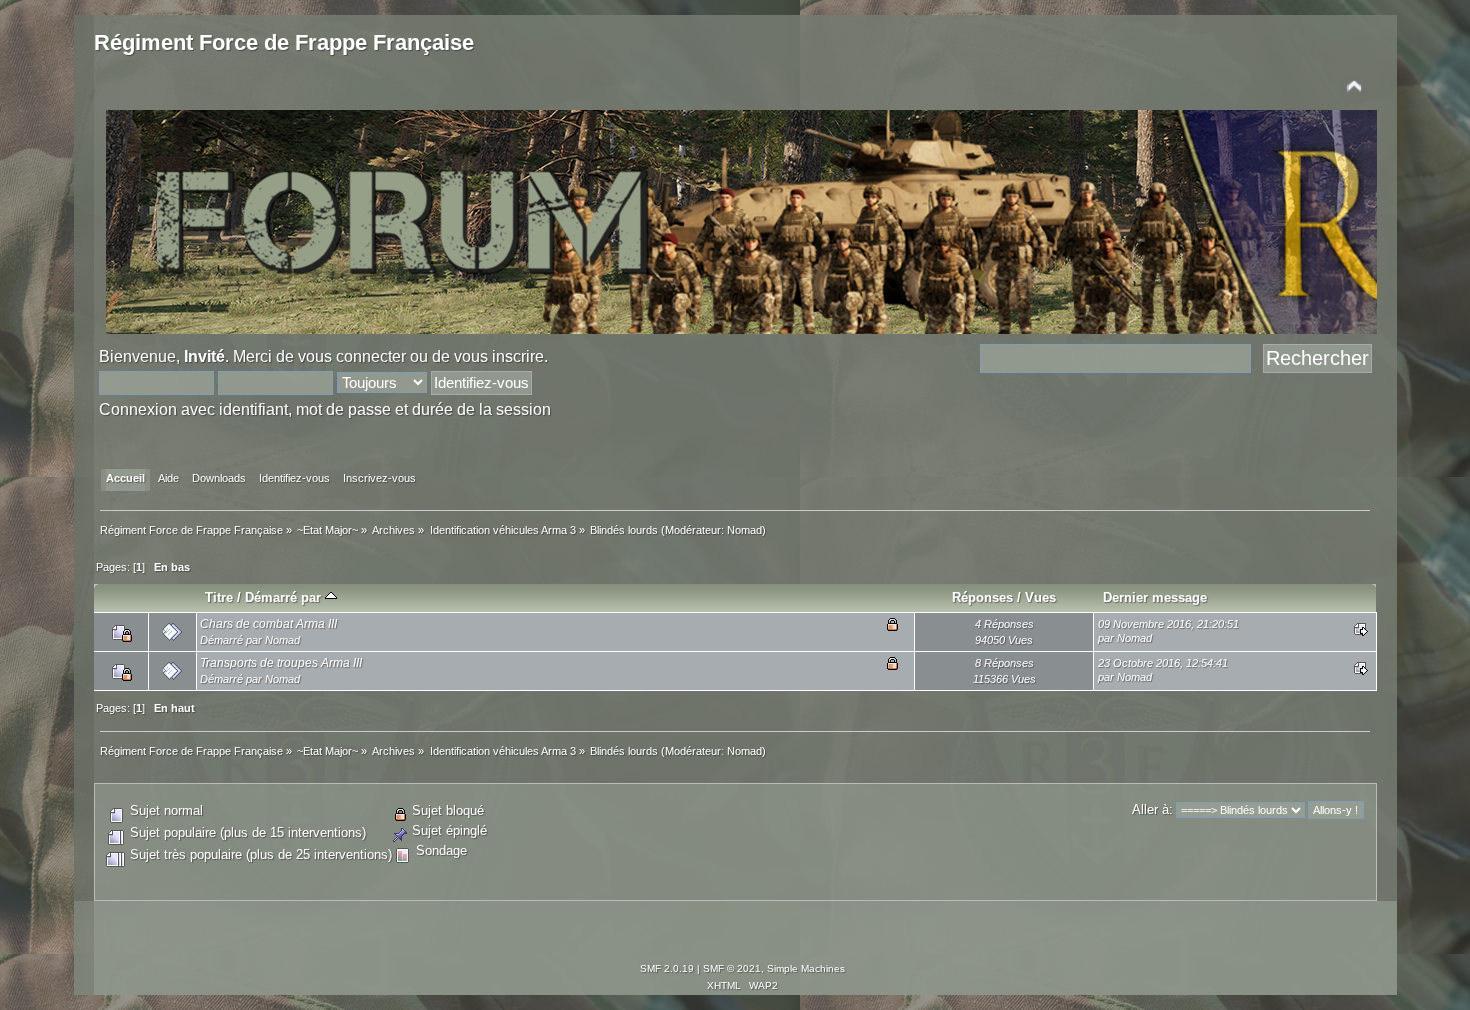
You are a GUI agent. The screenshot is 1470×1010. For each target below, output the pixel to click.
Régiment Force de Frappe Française (284, 42)
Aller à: (1152, 809)
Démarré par (285, 597)
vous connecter (352, 356)
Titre (219, 597)
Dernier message (1155, 597)
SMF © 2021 (732, 968)
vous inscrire (499, 356)
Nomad (744, 530)
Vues (1040, 597)
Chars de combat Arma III (268, 624)
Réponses (982, 597)
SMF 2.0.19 (667, 968)
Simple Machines (806, 968)
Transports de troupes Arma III (281, 663)
